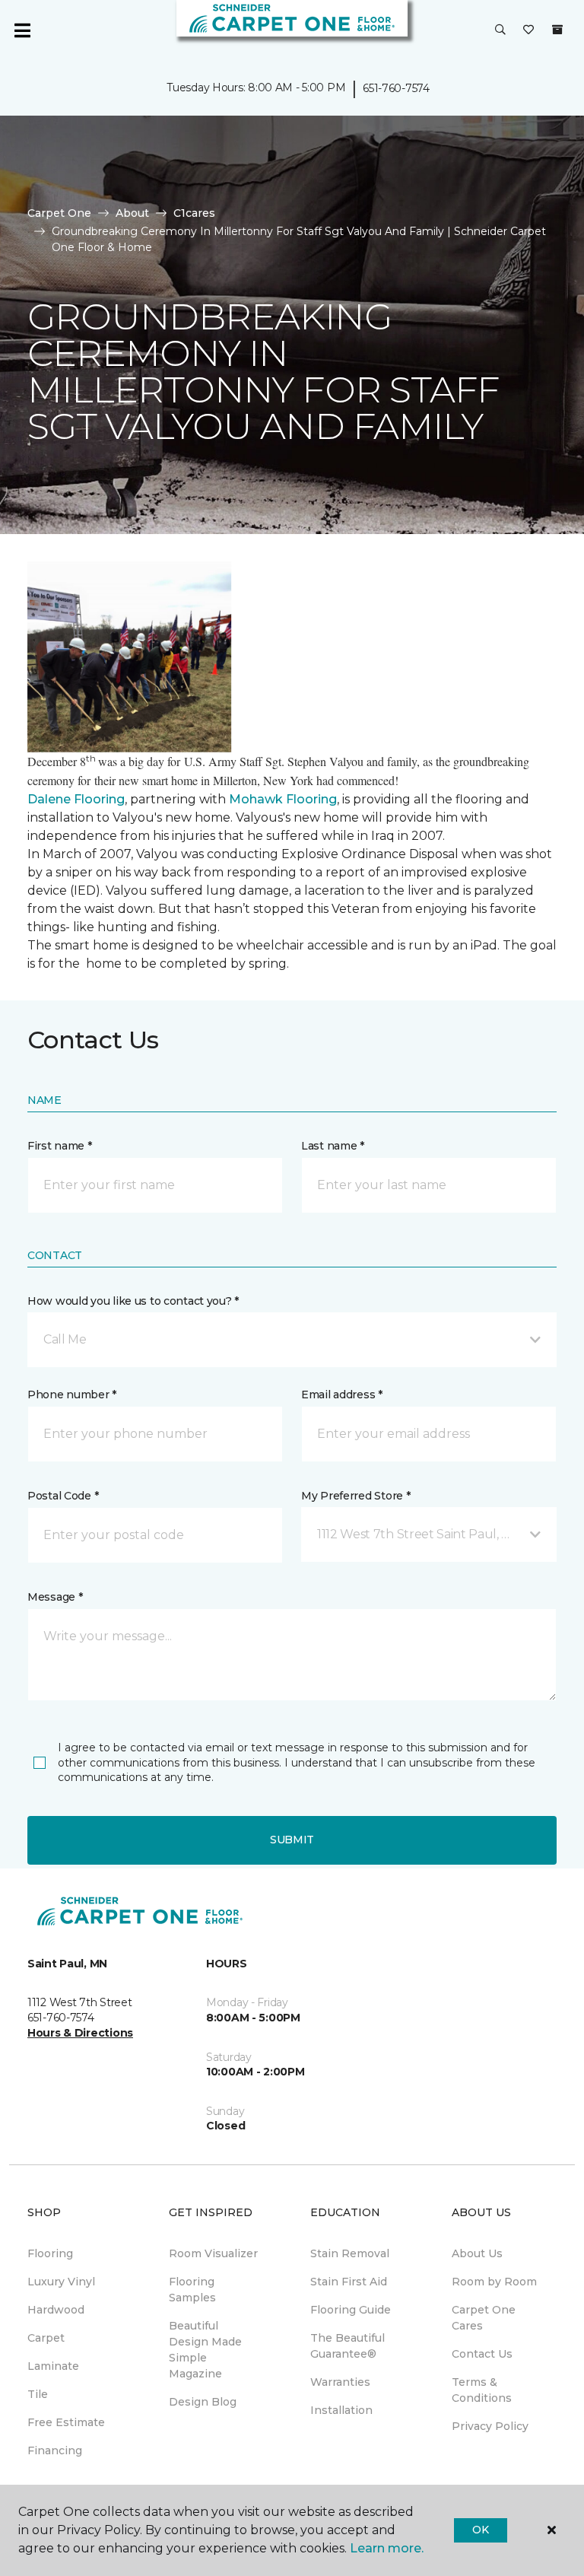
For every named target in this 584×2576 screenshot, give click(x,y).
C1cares (194, 213)
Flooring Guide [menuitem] (351, 2310)
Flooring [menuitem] (50, 2253)
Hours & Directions (80, 2033)
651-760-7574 (396, 88)
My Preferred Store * (355, 1496)
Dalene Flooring (76, 799)
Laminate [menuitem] (53, 2366)
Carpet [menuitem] (46, 2338)
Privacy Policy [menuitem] (490, 2426)
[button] (500, 30)
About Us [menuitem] (477, 2253)
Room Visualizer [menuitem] (213, 2253)
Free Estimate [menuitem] (66, 2422)
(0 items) (557, 30)
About (132, 213)
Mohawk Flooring (283, 799)
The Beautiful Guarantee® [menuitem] (348, 2346)
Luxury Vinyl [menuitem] (61, 2282)
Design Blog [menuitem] (203, 2402)
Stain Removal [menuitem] (350, 2253)
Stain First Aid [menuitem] (349, 2282)
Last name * (333, 1146)
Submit (292, 1840)
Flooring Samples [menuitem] (192, 2290)
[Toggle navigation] (22, 30)
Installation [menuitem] (341, 2410)
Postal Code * (63, 1496)
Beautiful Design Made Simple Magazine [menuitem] (205, 2350)
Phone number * (72, 1395)
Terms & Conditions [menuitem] (482, 2390)
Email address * (342, 1395)
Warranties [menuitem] (340, 2382)
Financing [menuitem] (55, 2450)
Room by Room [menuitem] (494, 2282)
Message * (55, 1597)
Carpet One (59, 213)
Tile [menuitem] (38, 2394)
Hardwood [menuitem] (56, 2310)
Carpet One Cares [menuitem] (484, 2318)
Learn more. (387, 2548)
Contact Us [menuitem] (482, 2354)
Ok (480, 2530)
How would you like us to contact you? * (133, 1301)
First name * (60, 1146)
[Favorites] (528, 30)
